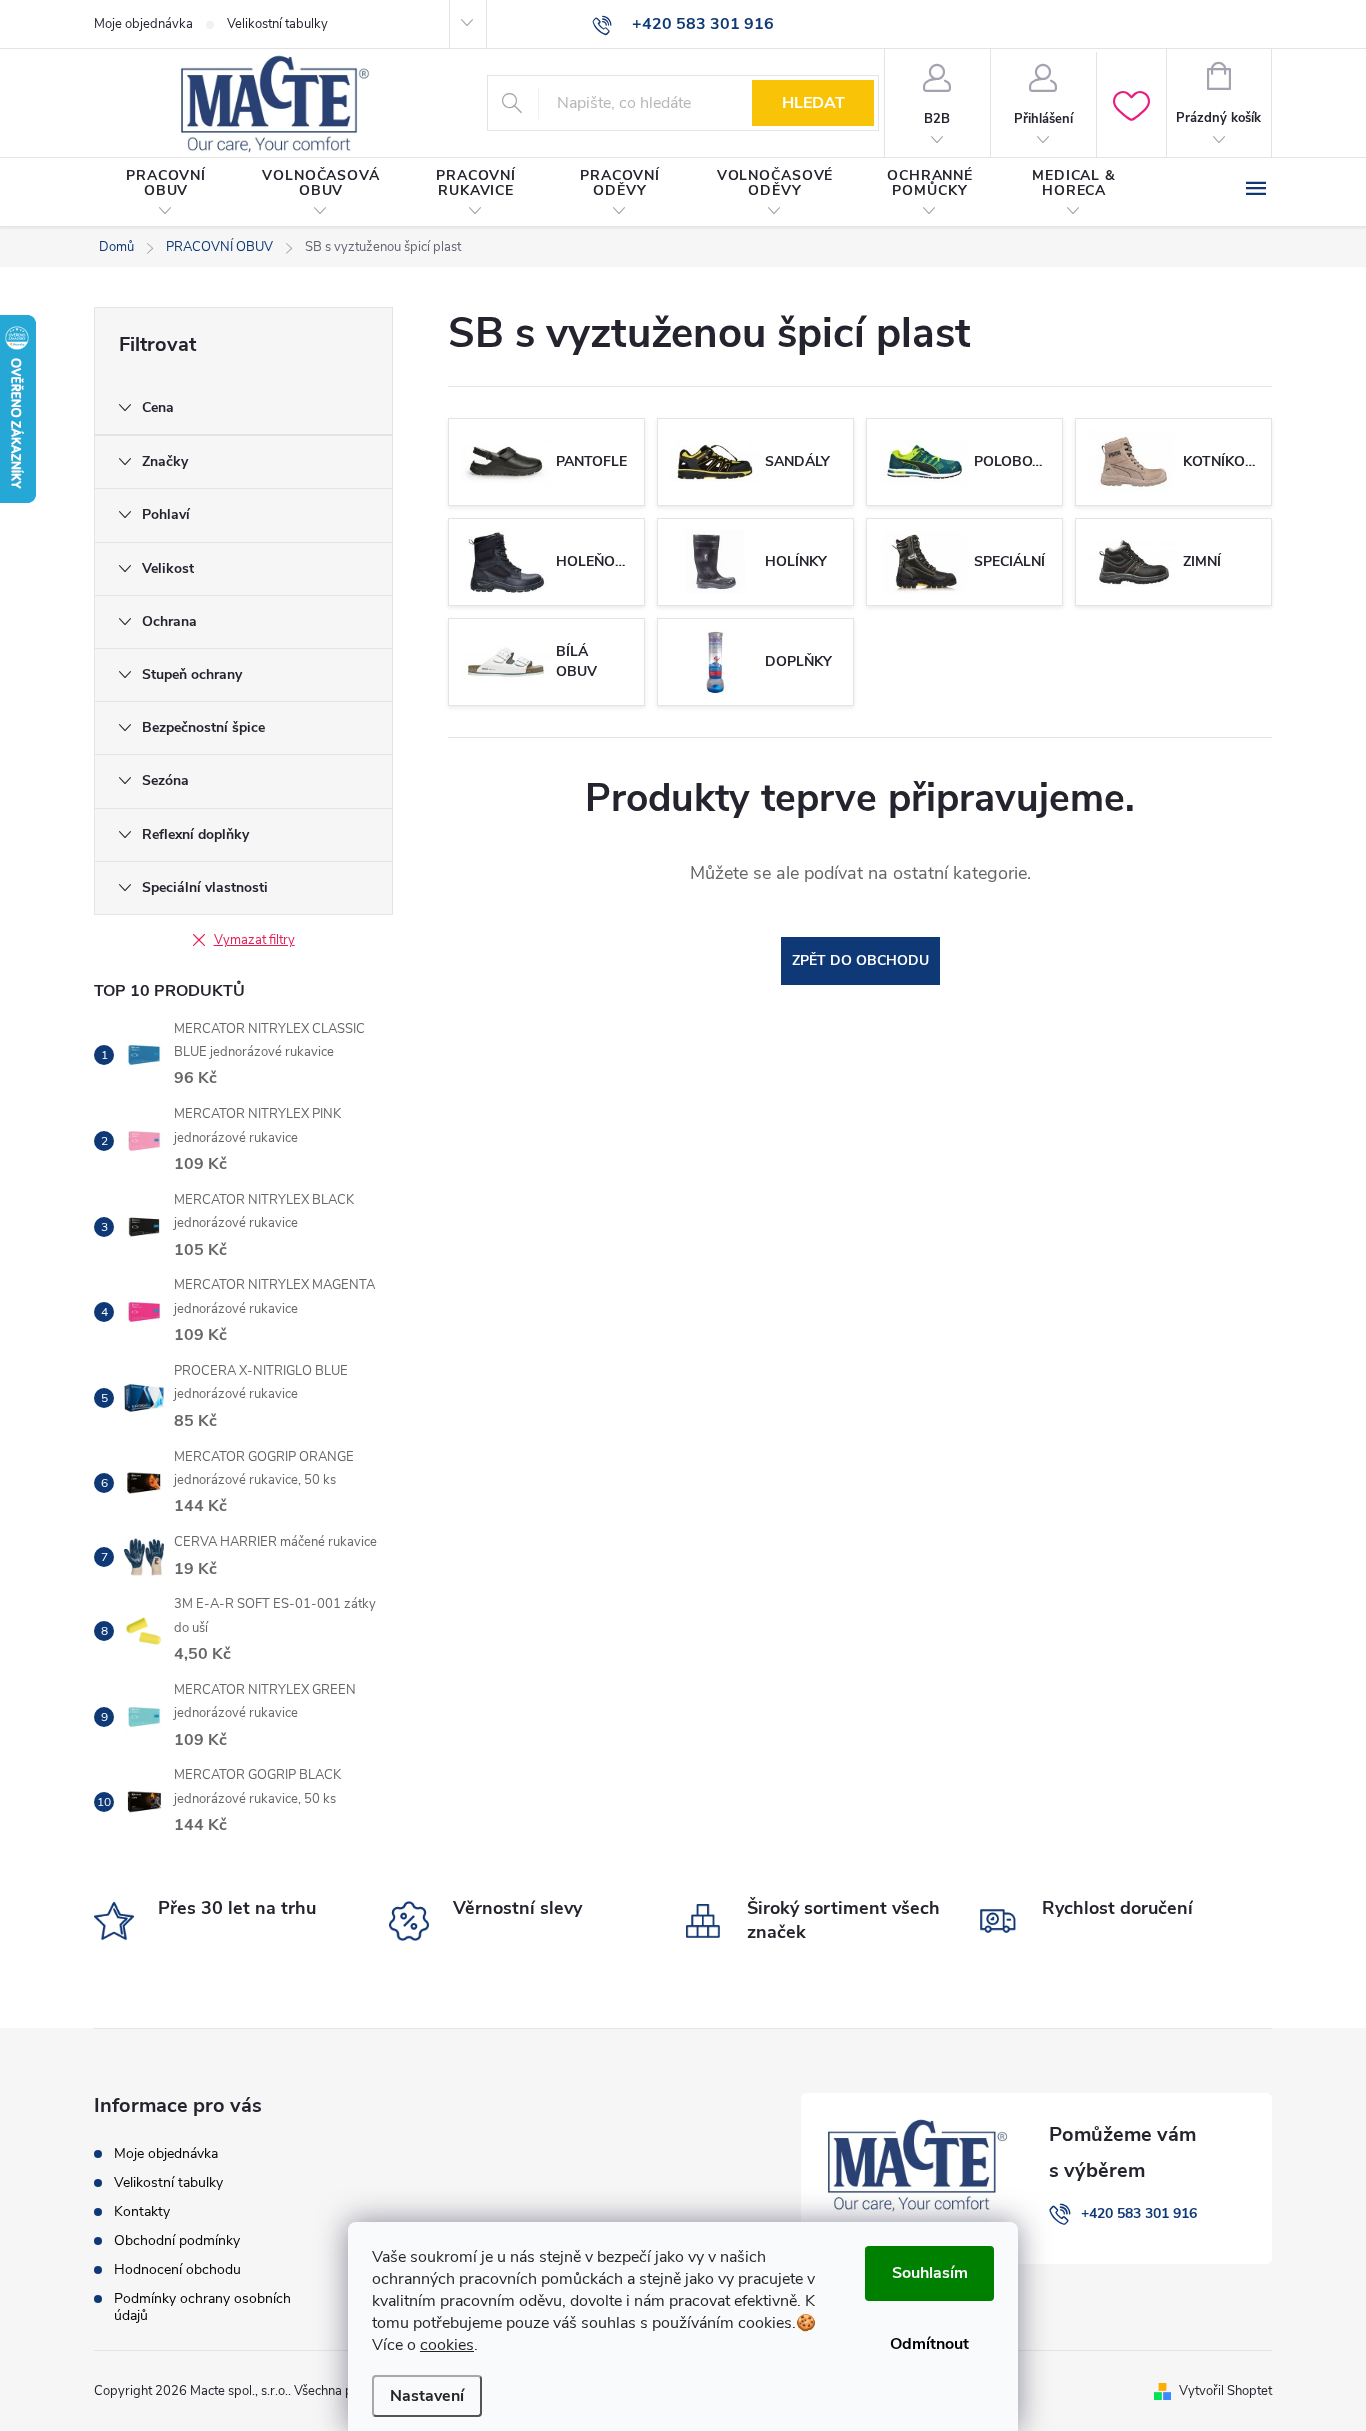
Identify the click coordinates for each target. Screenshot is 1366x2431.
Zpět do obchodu (860, 960)
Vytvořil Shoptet (1225, 2391)
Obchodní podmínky (177, 2240)
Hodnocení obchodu (177, 2269)
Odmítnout (929, 2344)
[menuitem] (166, 193)
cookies (447, 2345)
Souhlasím (930, 2273)
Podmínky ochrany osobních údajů (202, 2307)
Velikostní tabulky (277, 24)
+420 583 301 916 (1139, 2213)
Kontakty (142, 2211)
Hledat (813, 103)
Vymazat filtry (254, 940)
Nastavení (427, 2396)
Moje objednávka (143, 24)
